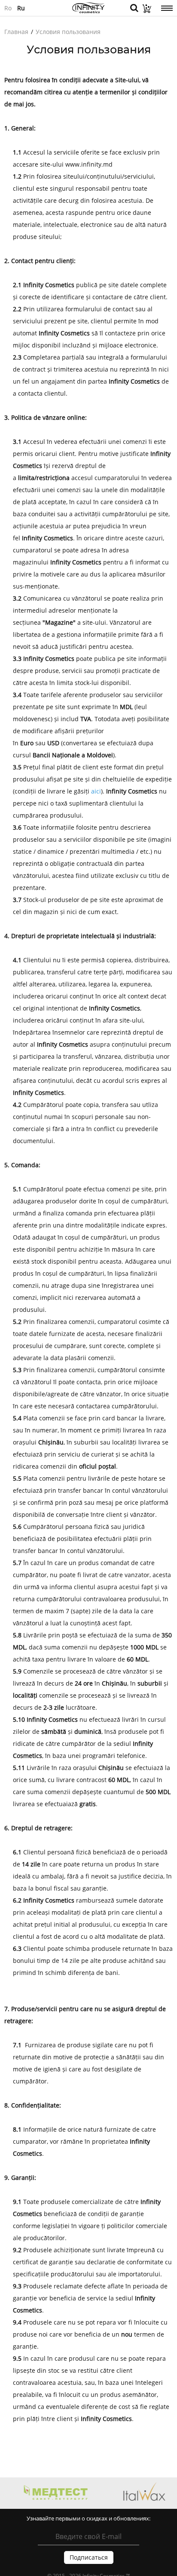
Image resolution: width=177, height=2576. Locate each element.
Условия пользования (68, 32)
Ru (21, 8)
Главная (16, 32)
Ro (8, 8)
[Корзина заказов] (145, 11)
